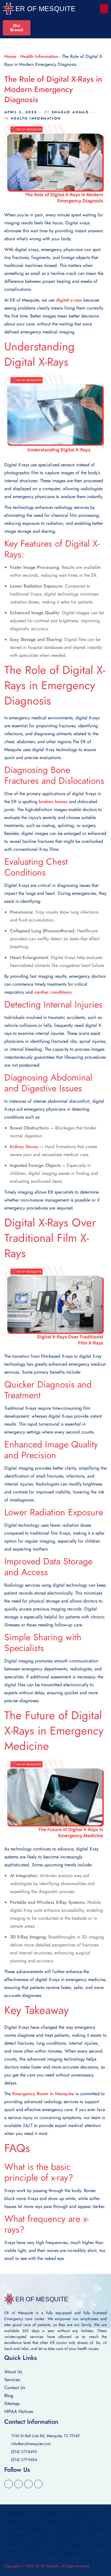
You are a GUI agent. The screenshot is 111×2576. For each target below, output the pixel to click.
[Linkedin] (28, 2484)
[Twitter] (18, 2484)
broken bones (53, 802)
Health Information (39, 56)
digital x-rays (69, 300)
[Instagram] (38, 2484)
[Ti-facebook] (9, 2484)
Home (10, 56)
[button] (104, 9)
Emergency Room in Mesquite (43, 2094)
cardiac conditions (53, 992)
